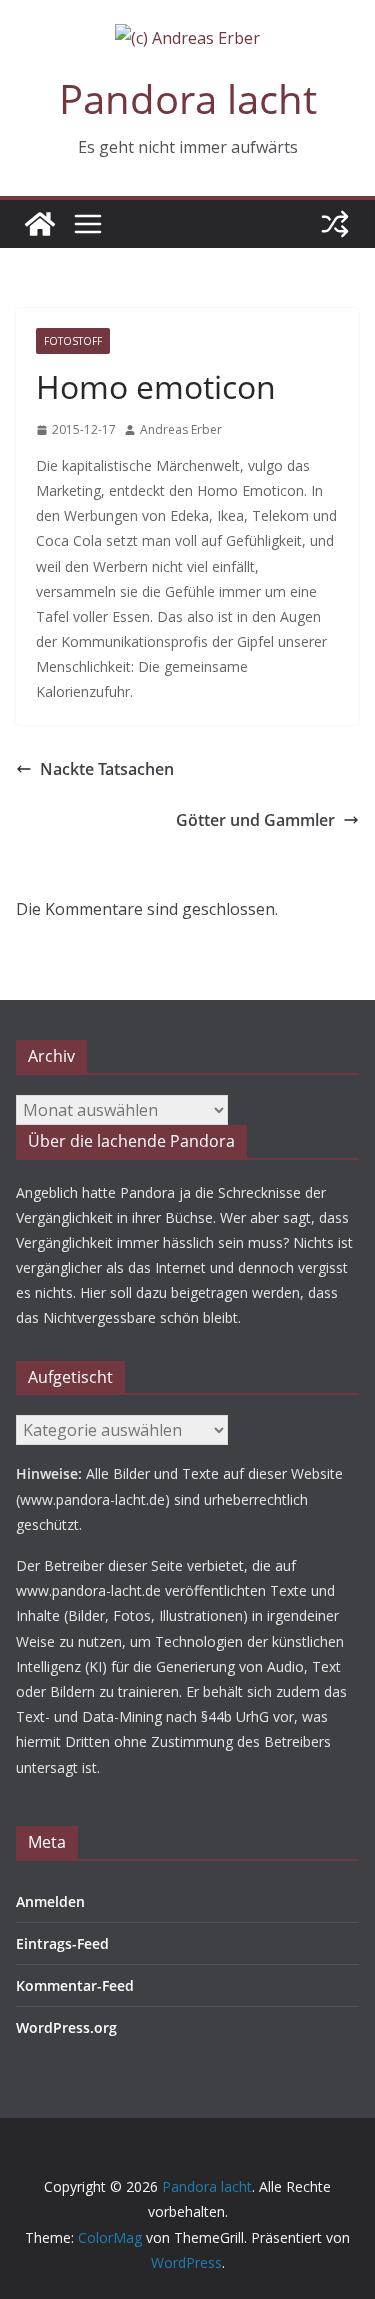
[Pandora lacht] (40, 224)
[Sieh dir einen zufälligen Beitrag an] (335, 224)
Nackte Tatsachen (107, 769)
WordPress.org (66, 2027)
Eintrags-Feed (62, 1943)
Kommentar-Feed (75, 1985)
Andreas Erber (181, 429)
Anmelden (50, 1901)
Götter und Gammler (255, 820)
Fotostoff (73, 341)
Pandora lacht (188, 98)
